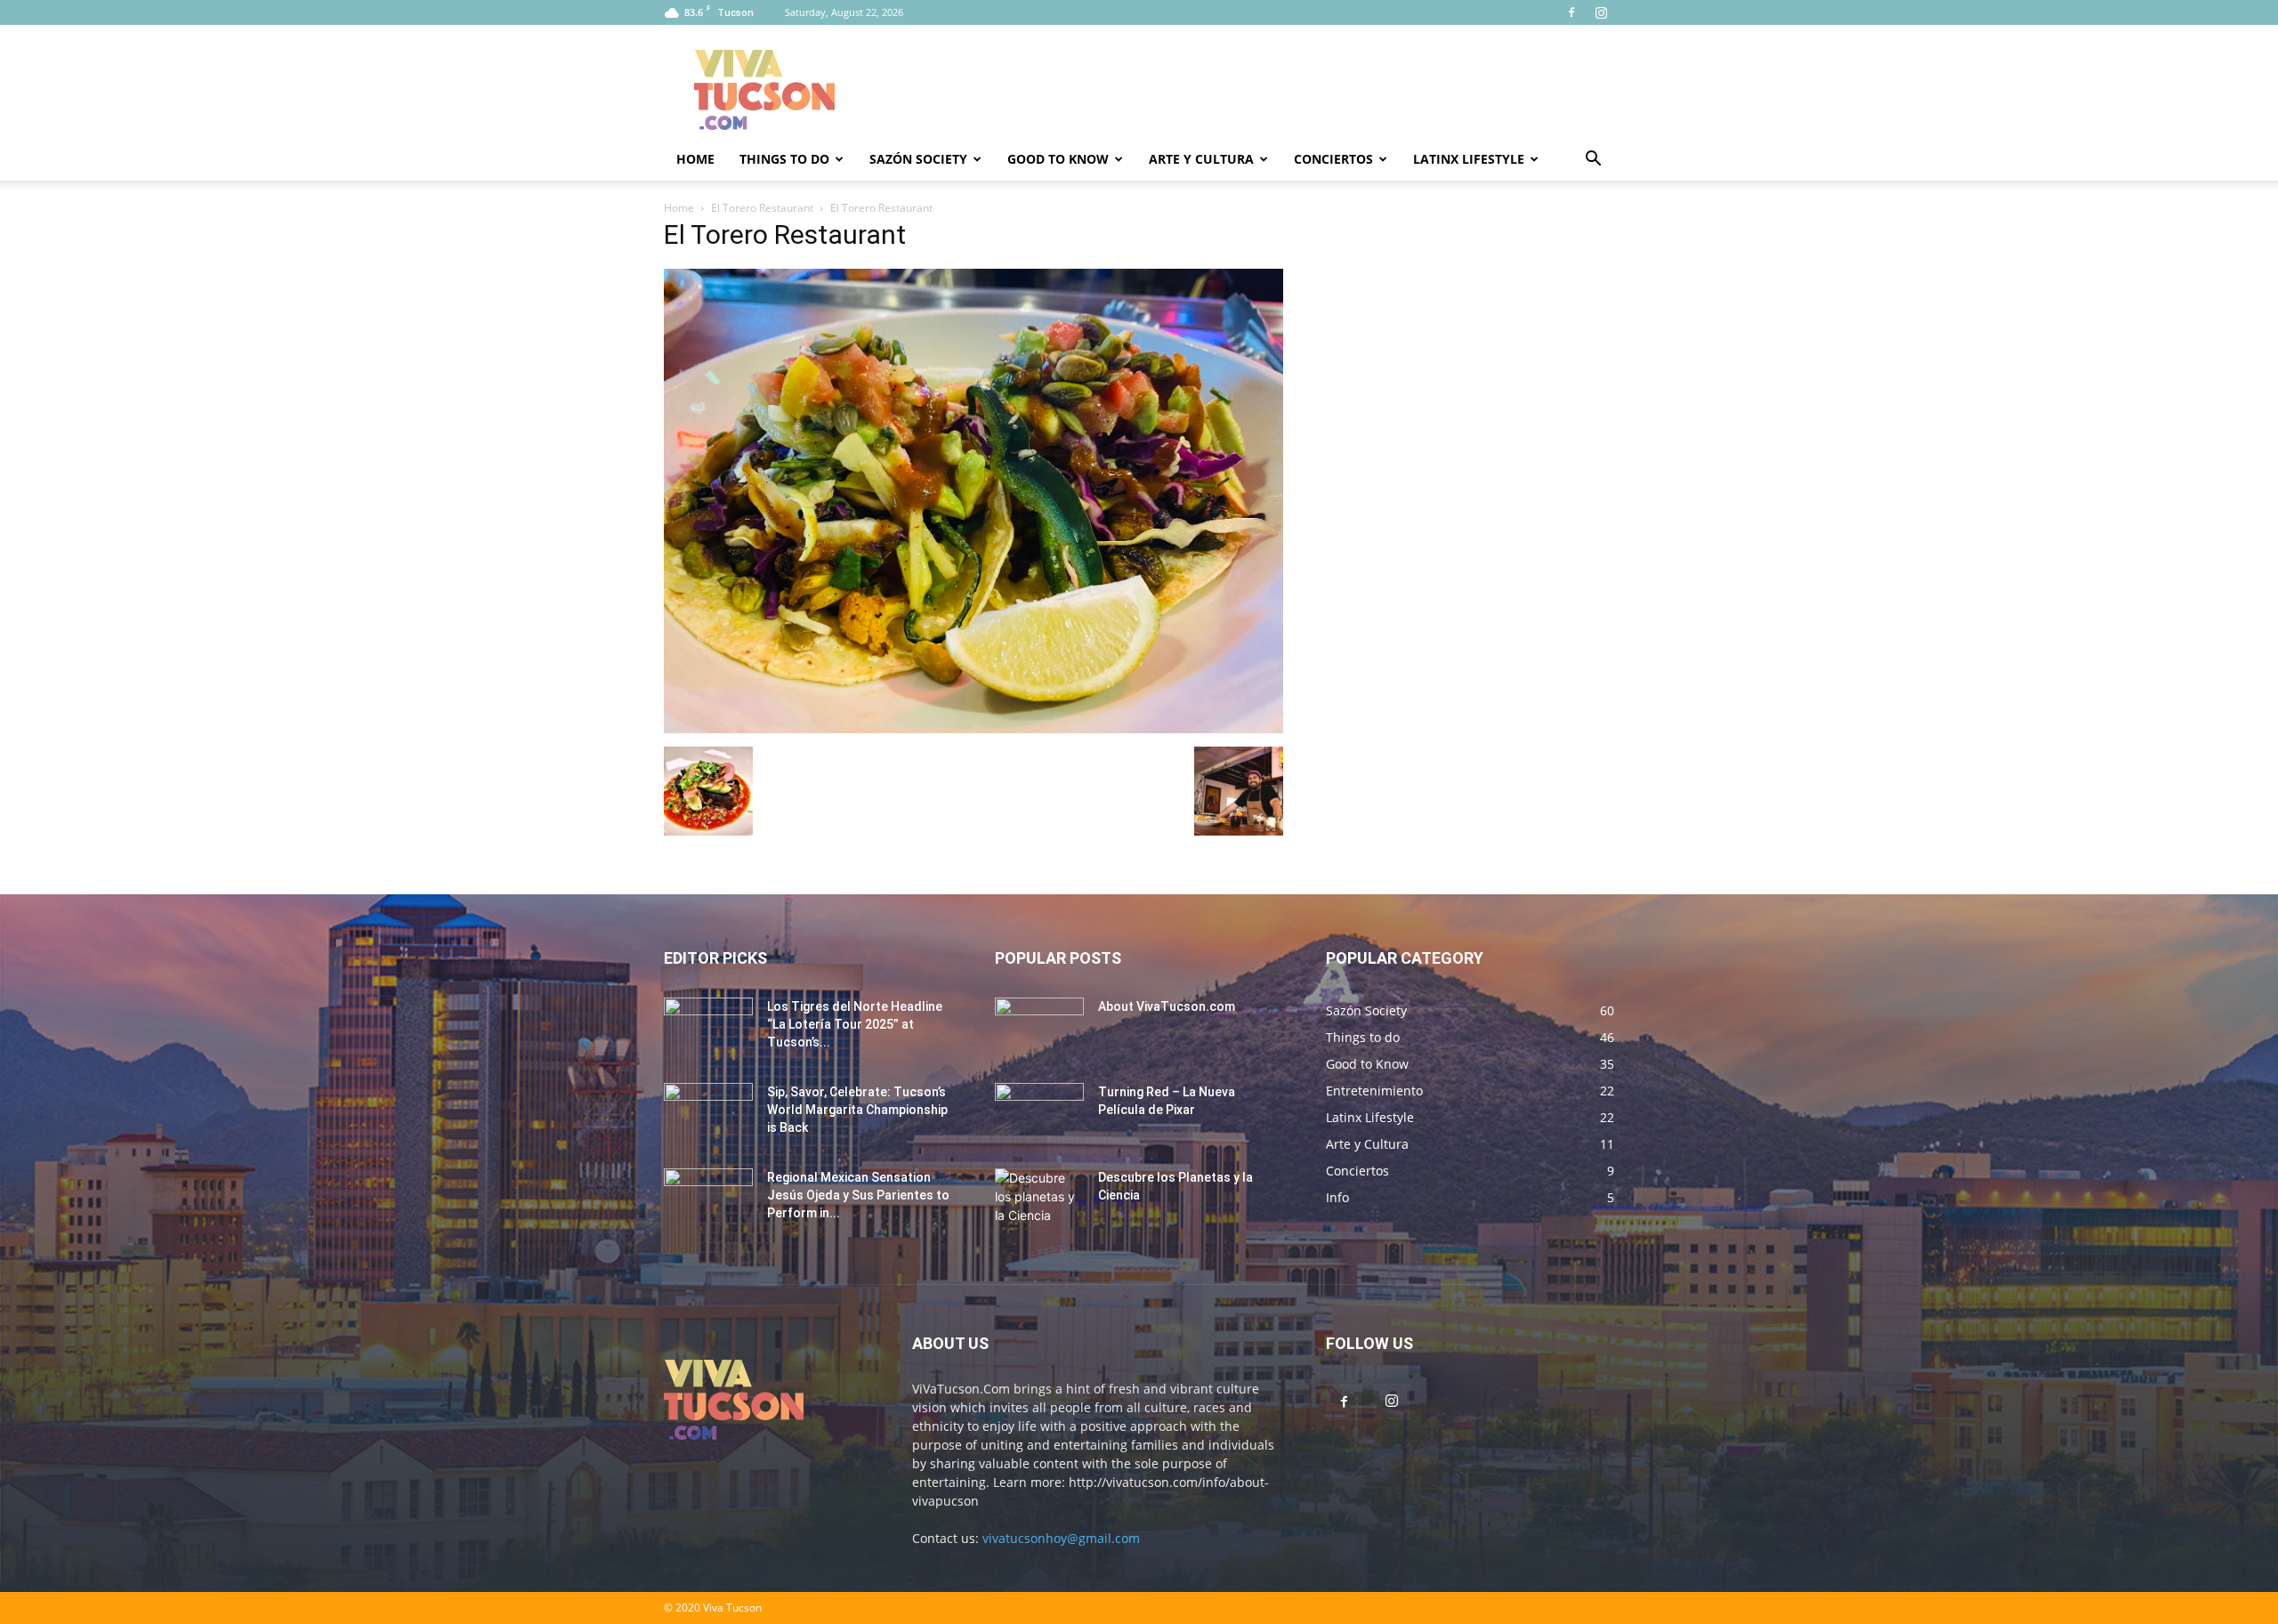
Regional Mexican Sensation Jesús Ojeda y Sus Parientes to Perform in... (858, 1195)
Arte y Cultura (1201, 159)
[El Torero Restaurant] (973, 728)
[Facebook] (1571, 12)
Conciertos (1333, 159)
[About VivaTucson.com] (1039, 1029)
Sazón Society (918, 159)
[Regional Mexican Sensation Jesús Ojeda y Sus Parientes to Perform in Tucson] (708, 1200)
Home (695, 159)
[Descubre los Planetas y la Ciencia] (1039, 1200)
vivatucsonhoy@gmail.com (1061, 1538)
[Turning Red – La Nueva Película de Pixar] (1039, 1114)
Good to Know (1058, 159)
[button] (1593, 161)
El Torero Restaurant (762, 208)
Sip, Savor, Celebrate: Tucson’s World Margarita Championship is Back (857, 1110)
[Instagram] (1601, 12)
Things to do (784, 159)
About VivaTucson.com (1167, 1006)
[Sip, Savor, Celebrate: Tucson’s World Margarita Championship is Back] (708, 1114)
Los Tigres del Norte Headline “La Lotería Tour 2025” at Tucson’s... (855, 1024)
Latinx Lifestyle (1469, 159)
